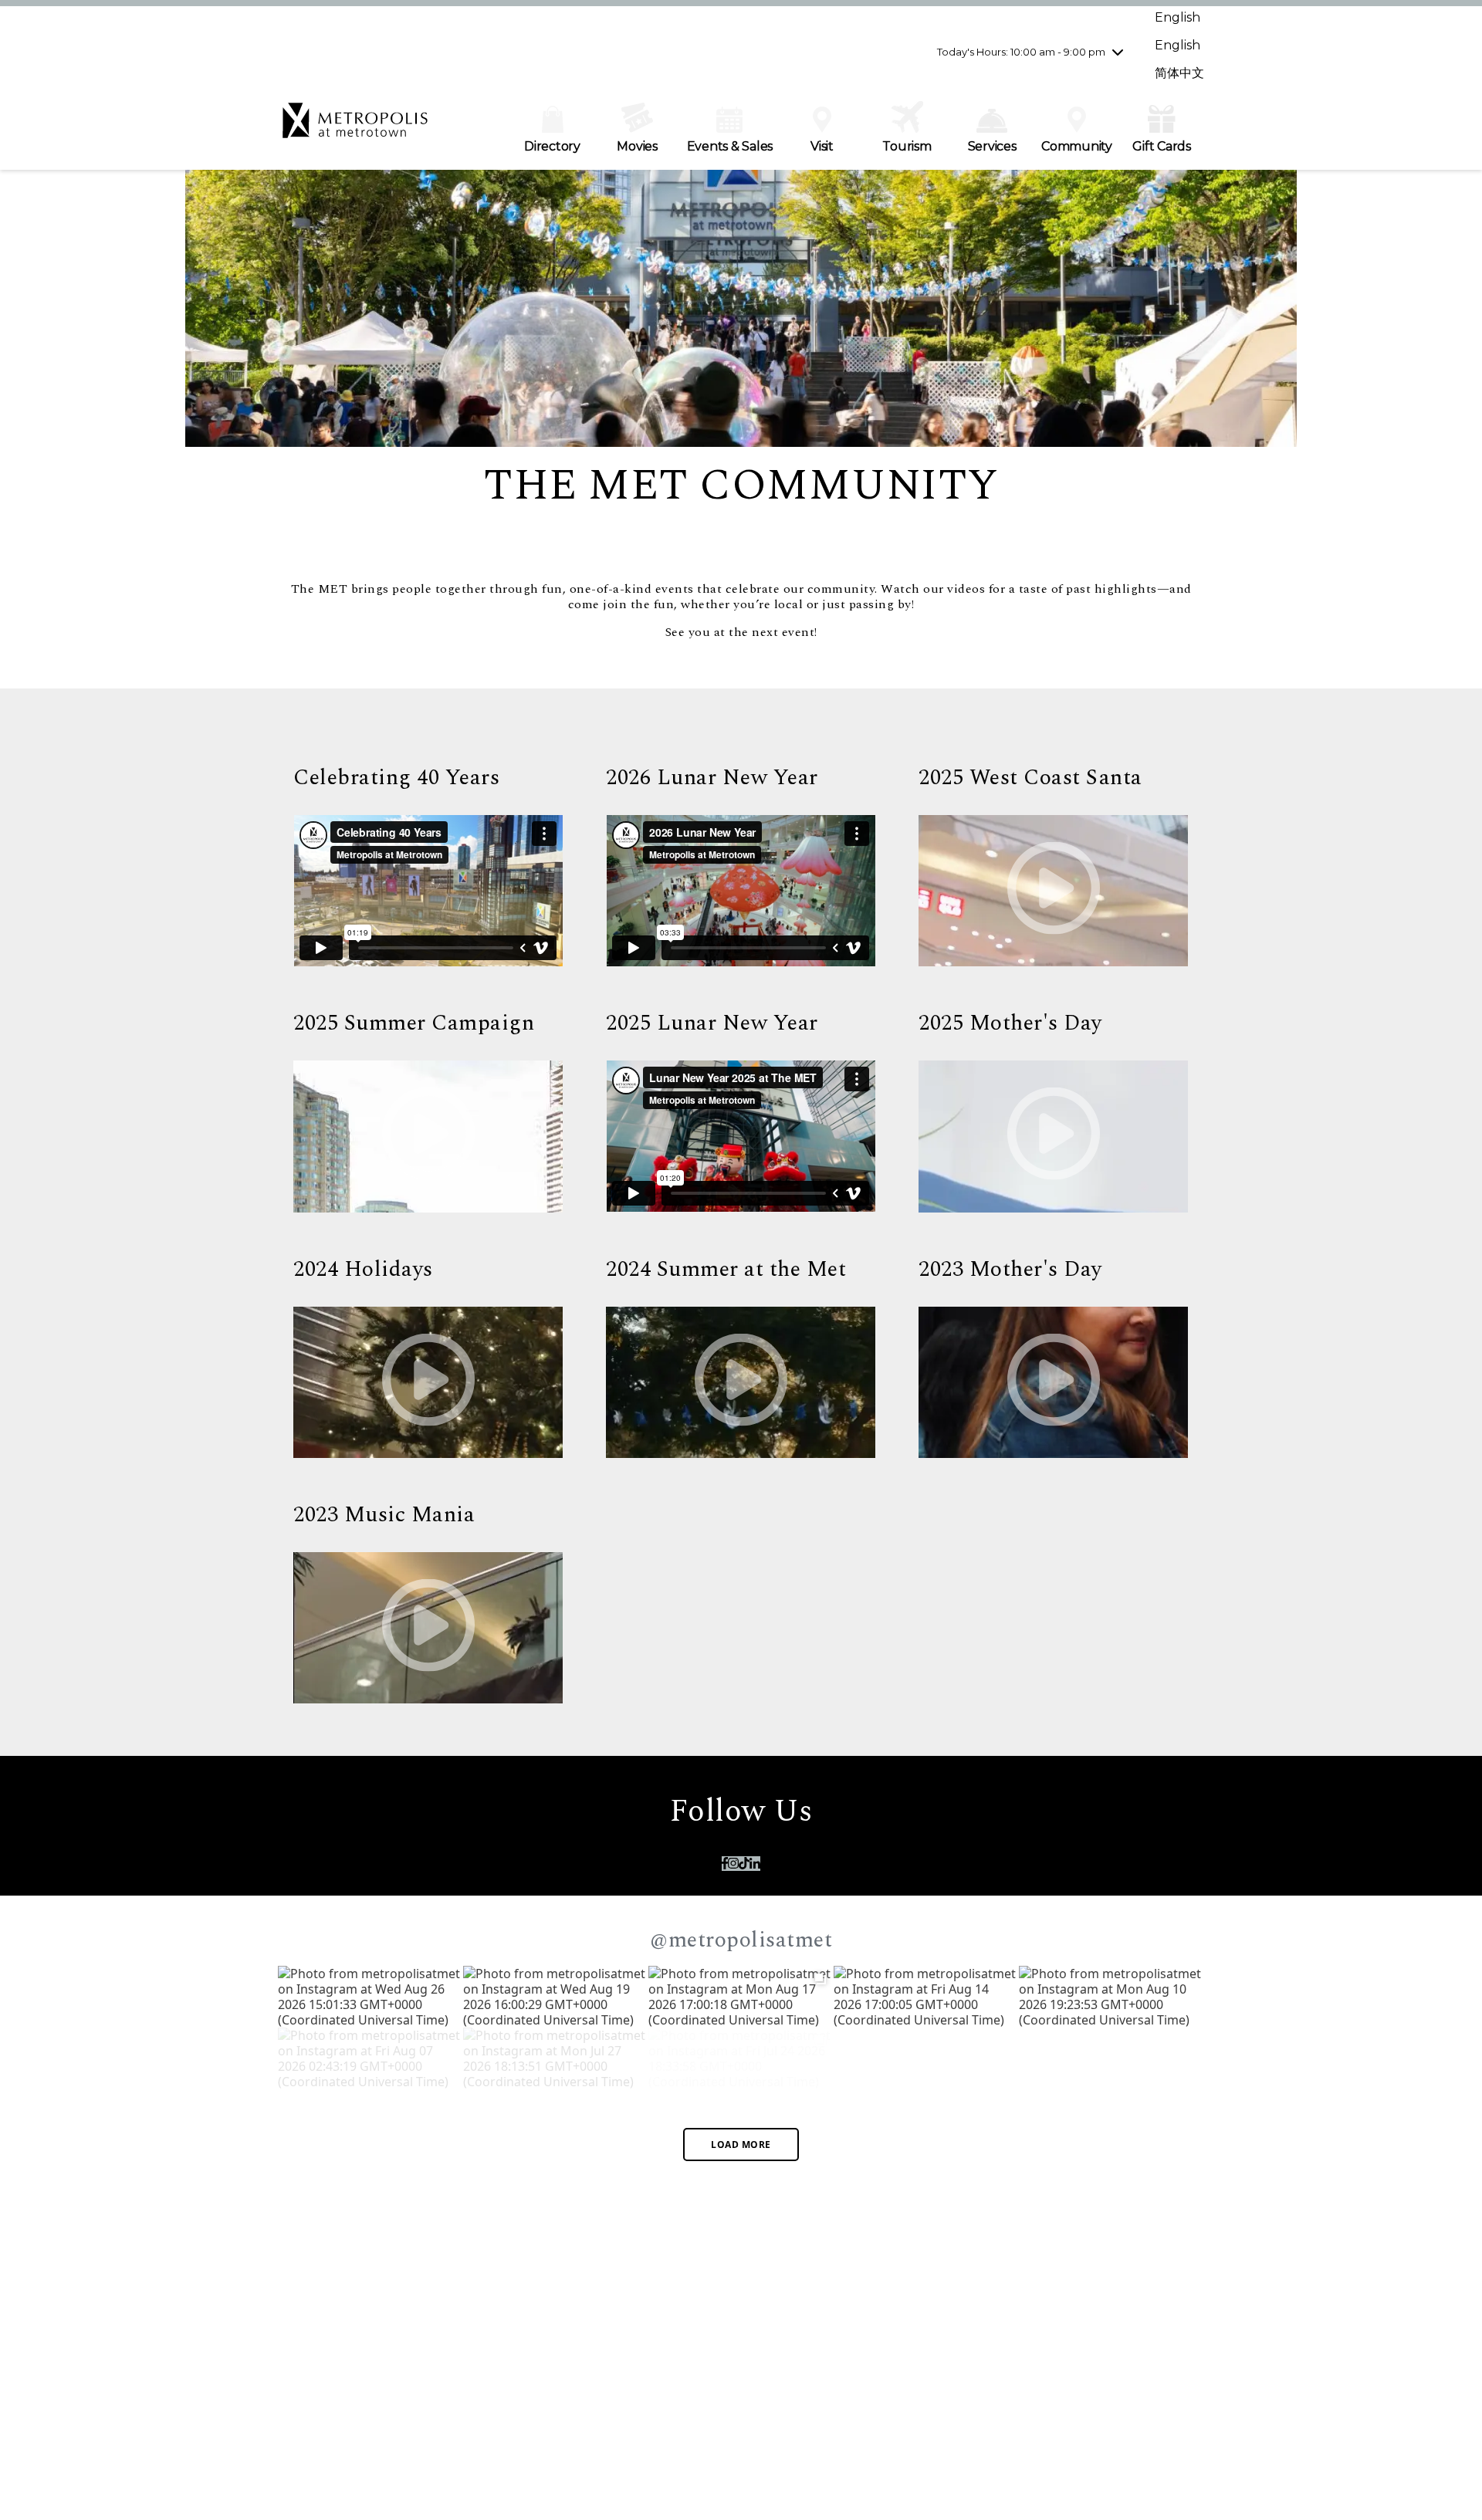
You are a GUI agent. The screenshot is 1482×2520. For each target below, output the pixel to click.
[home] (355, 128)
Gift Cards (1162, 146)
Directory (552, 146)
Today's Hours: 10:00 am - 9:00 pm (1021, 52)
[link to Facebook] (725, 1864)
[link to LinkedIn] (755, 1864)
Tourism (907, 146)
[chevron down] (1118, 52)
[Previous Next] (741, 1997)
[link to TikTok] (744, 1864)
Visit (822, 146)
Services (992, 146)
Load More (741, 2145)
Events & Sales (730, 146)
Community (1077, 146)
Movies (637, 146)
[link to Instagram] (733, 1864)
